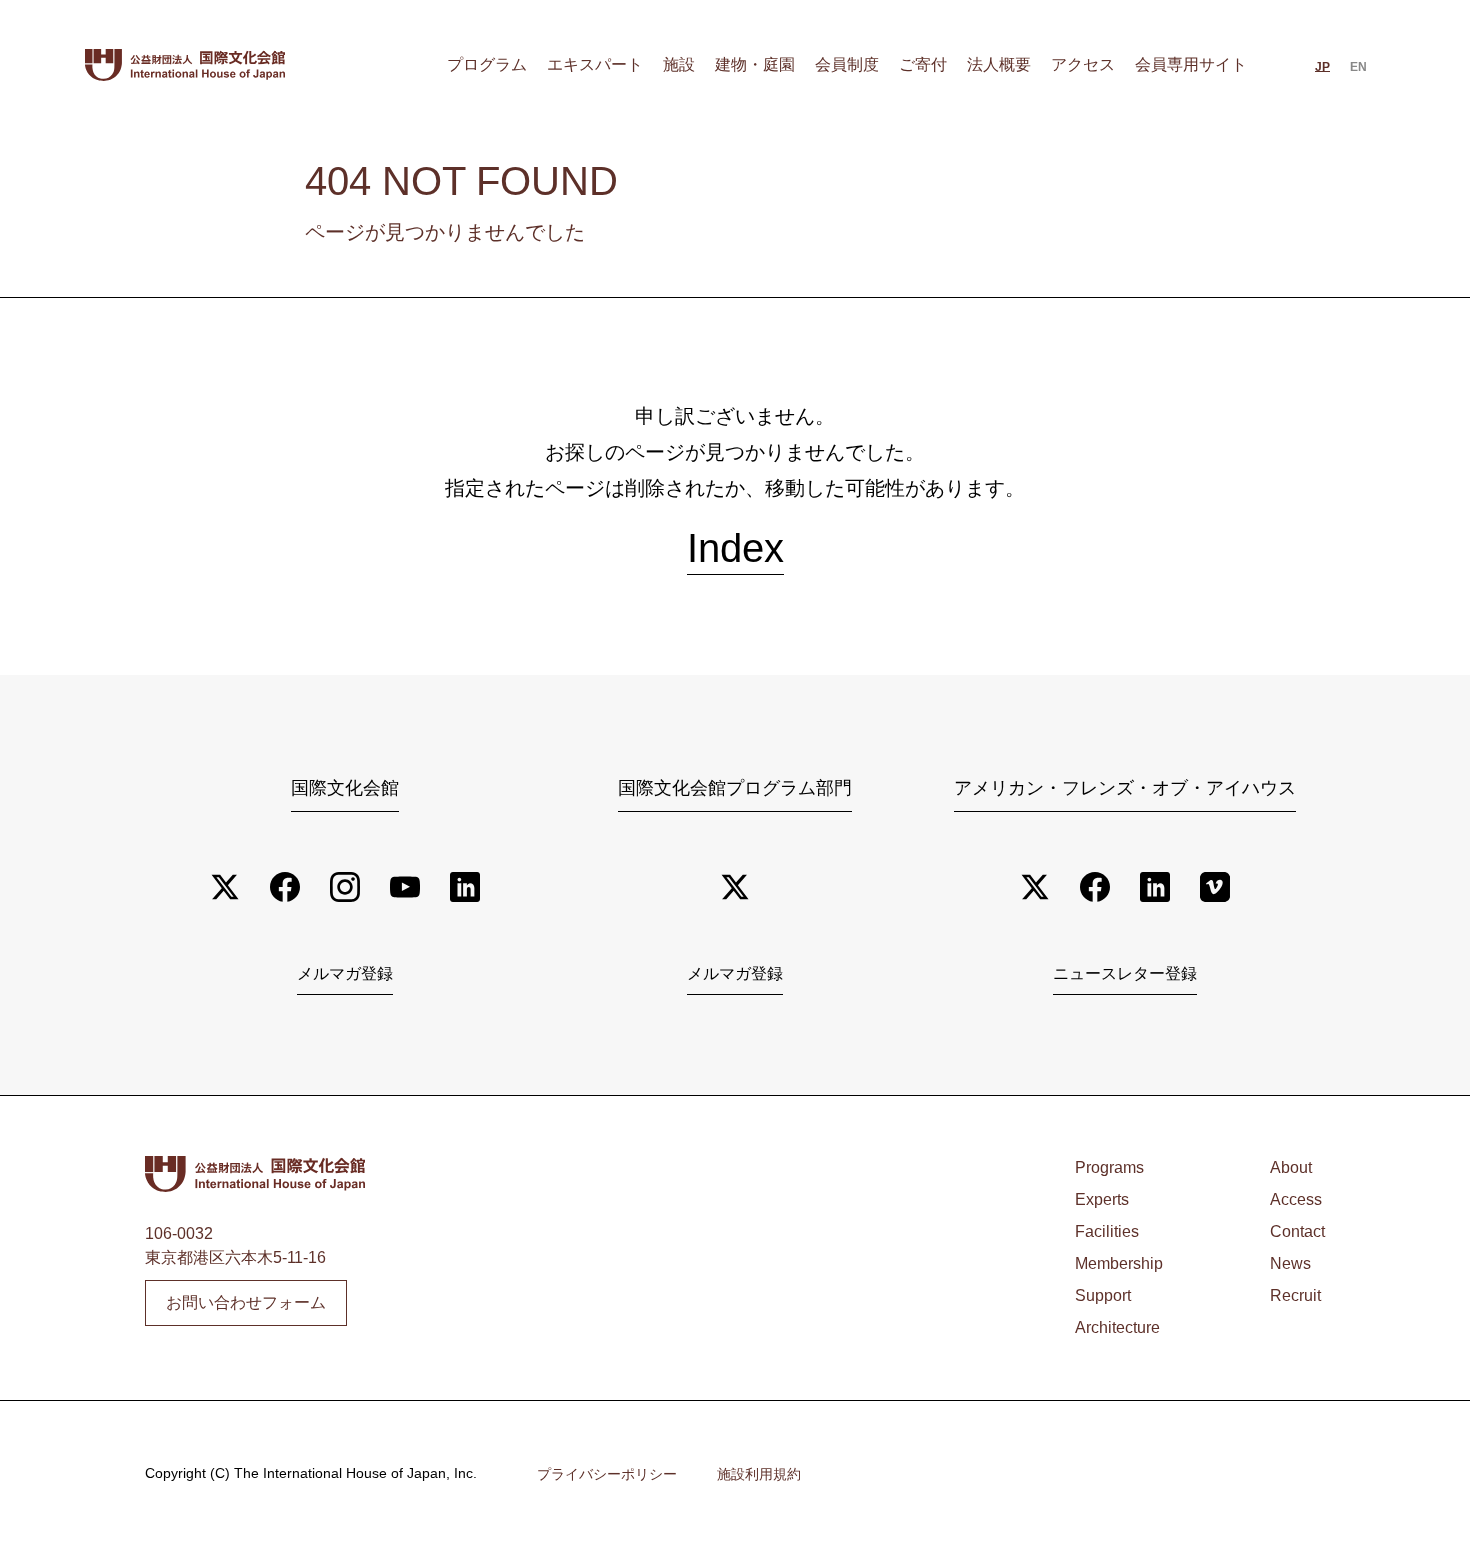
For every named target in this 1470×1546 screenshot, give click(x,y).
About (1291, 1167)
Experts (1102, 1199)
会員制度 (847, 64)
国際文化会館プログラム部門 (735, 788)
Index (735, 548)
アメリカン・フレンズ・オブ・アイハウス (1125, 788)
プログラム (487, 64)
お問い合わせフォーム (246, 1302)
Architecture (1117, 1327)
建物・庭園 (755, 64)
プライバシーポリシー (607, 1474)
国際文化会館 (345, 788)
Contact (1297, 1231)
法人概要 (999, 64)
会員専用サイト (1191, 64)
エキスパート (595, 64)
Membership (1119, 1263)
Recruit (1295, 1295)
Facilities (1107, 1231)
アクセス (1083, 64)
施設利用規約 (759, 1474)
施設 (679, 64)
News (1290, 1263)
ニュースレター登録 (1125, 973)
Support (1103, 1295)
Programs (1109, 1167)
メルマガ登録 (345, 973)
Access (1296, 1199)
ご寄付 (923, 64)
